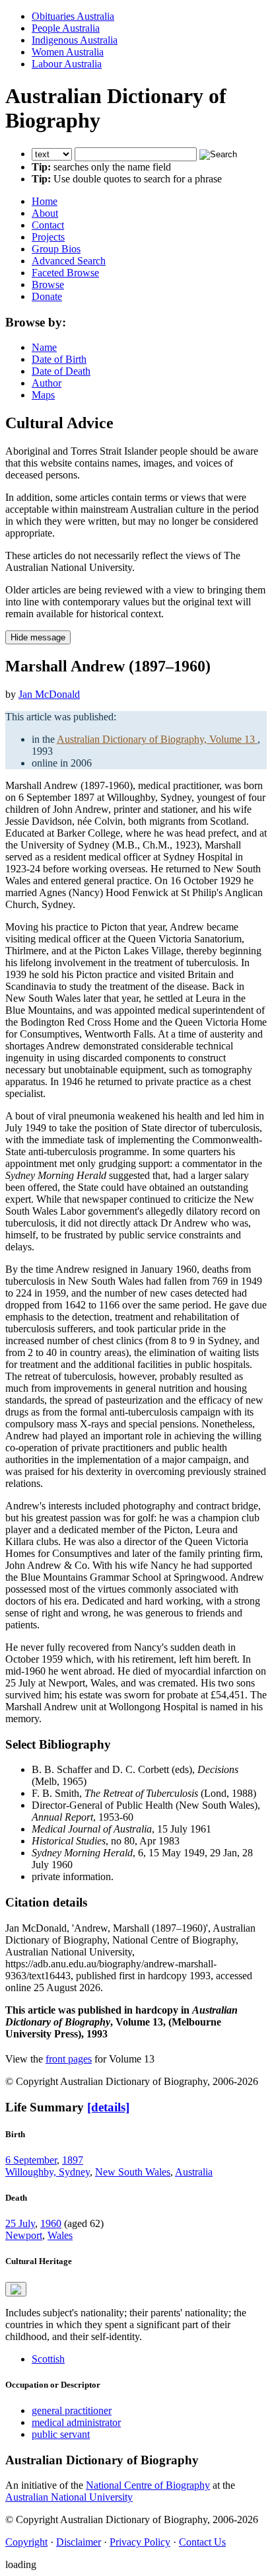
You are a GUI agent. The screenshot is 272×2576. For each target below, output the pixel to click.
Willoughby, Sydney (48, 2172)
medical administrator (76, 2422)
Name (44, 347)
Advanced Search (69, 261)
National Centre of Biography (148, 2485)
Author (47, 383)
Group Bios (56, 249)
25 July (20, 2223)
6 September (31, 2160)
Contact (48, 225)
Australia (194, 2172)
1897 (73, 2160)
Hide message (38, 637)
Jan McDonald (49, 694)
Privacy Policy (140, 2542)
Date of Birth (59, 359)
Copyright (26, 2542)
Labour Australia (67, 64)
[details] (108, 2107)
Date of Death (61, 371)
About (45, 213)
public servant (61, 2434)
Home (45, 201)
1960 (51, 2223)
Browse (48, 284)
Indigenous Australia (75, 40)
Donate (47, 296)
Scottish (48, 2359)
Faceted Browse (65, 273)
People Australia (66, 28)
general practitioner (72, 2410)
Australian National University (69, 2497)
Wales (60, 2235)
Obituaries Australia (73, 16)
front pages (69, 2059)
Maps (43, 395)
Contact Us (202, 2542)
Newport (24, 2235)
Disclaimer (79, 2542)
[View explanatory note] (16, 2289)
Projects (48, 237)
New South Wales (133, 2172)
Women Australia (68, 52)
